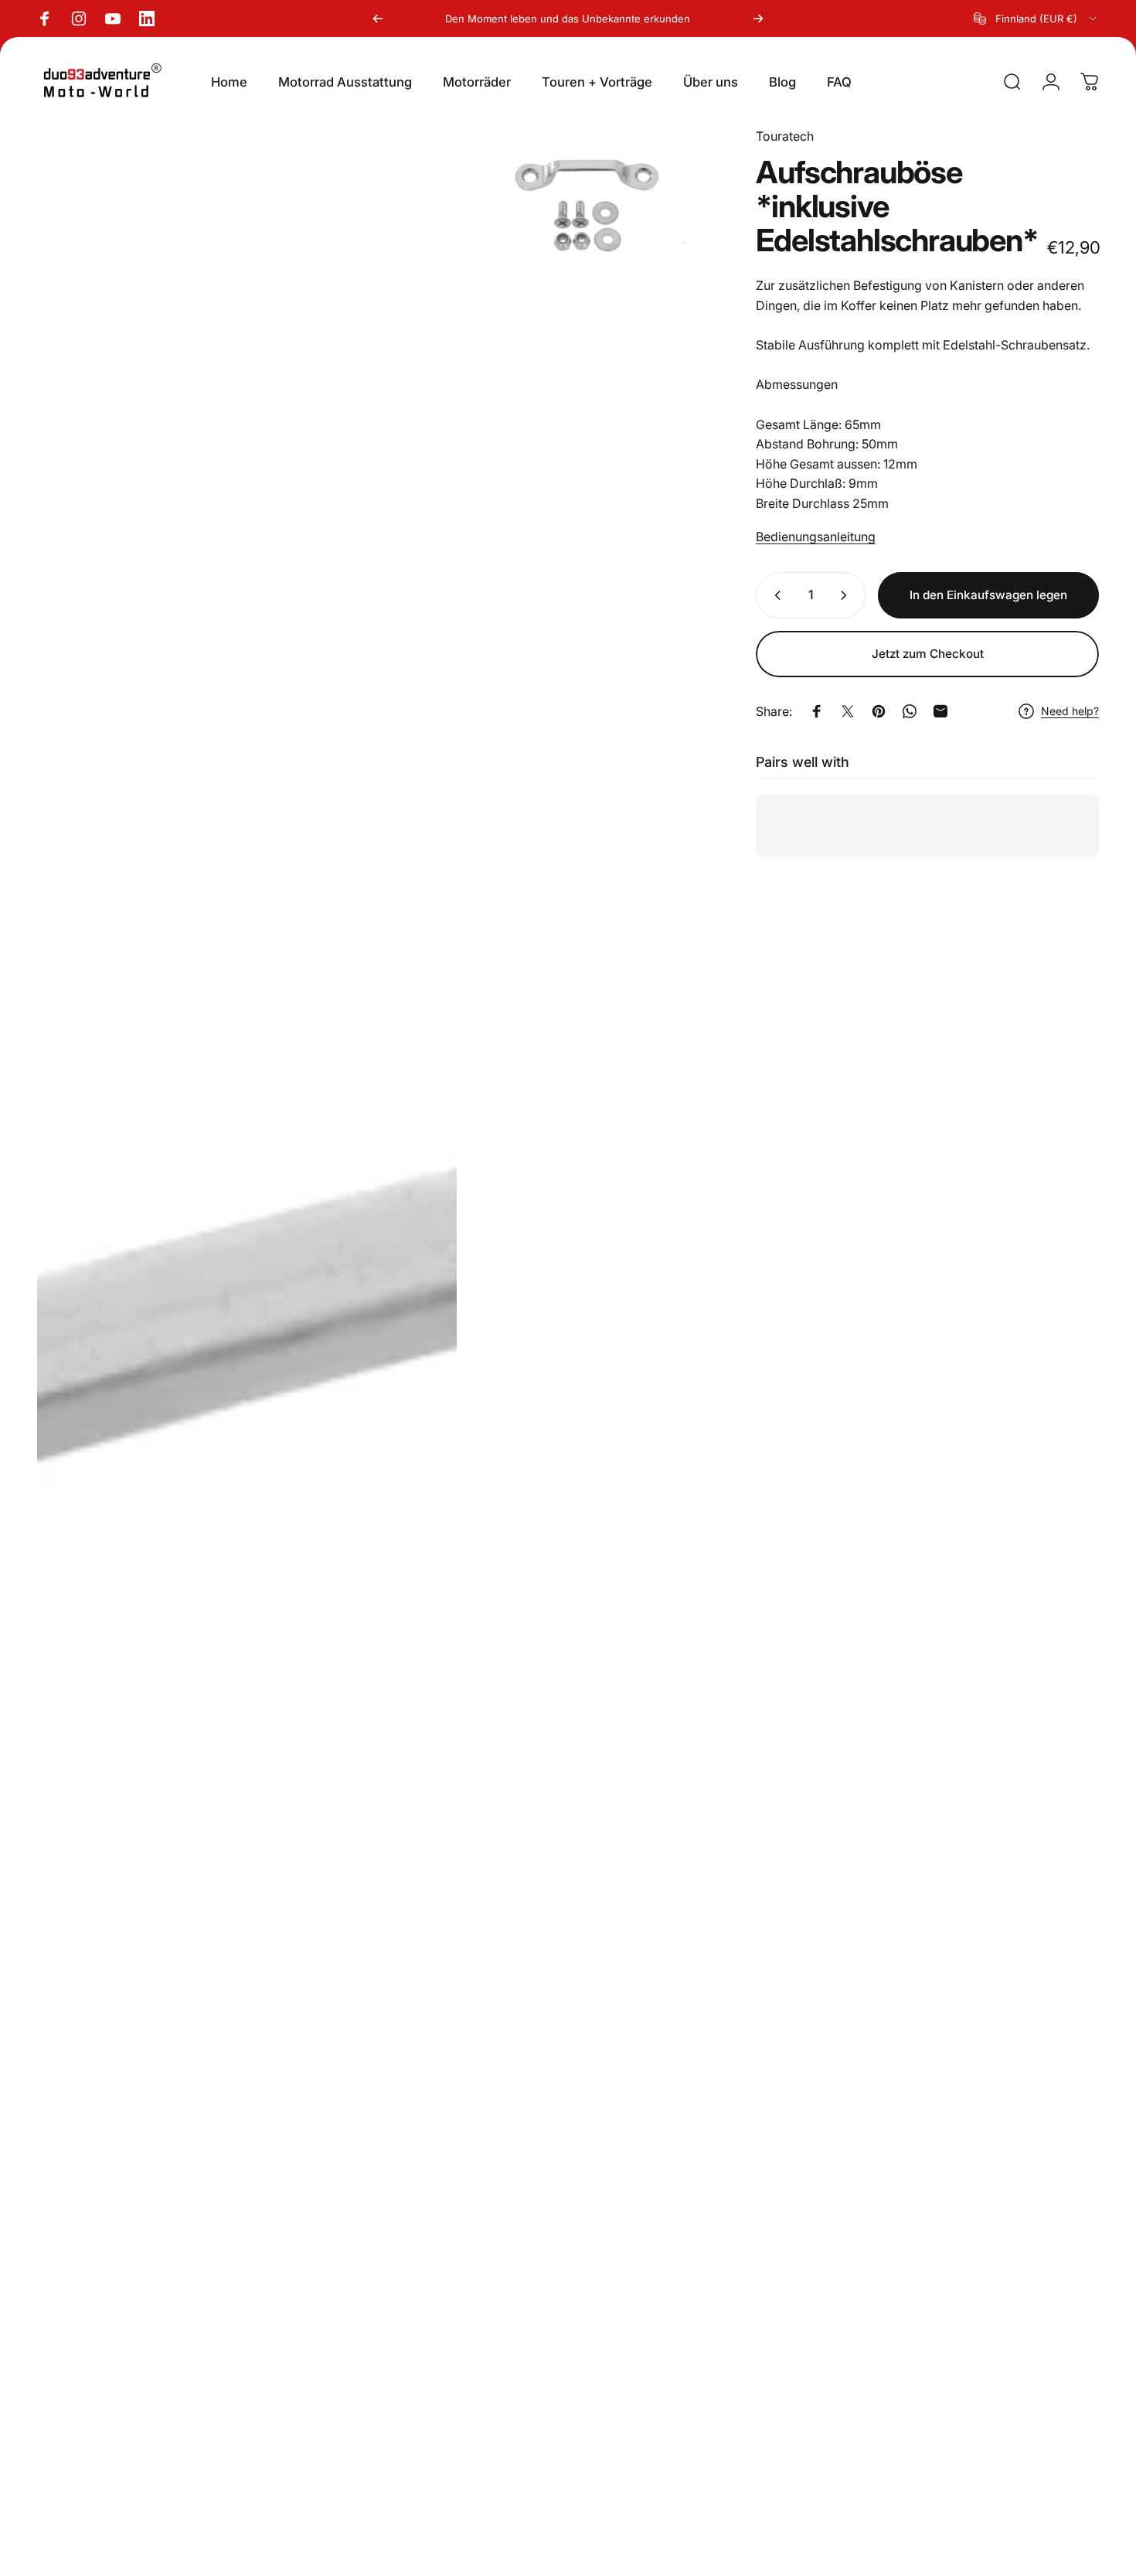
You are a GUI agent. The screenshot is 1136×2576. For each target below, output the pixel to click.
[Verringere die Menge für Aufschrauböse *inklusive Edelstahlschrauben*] (774, 595)
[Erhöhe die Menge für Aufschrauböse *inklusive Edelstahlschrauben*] (847, 595)
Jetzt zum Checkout (928, 654)
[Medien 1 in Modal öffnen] (247, 1344)
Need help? (1070, 711)
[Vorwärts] (758, 19)
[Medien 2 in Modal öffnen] (587, 203)
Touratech (785, 136)
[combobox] (1036, 19)
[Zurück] (378, 19)
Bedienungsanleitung (816, 537)
